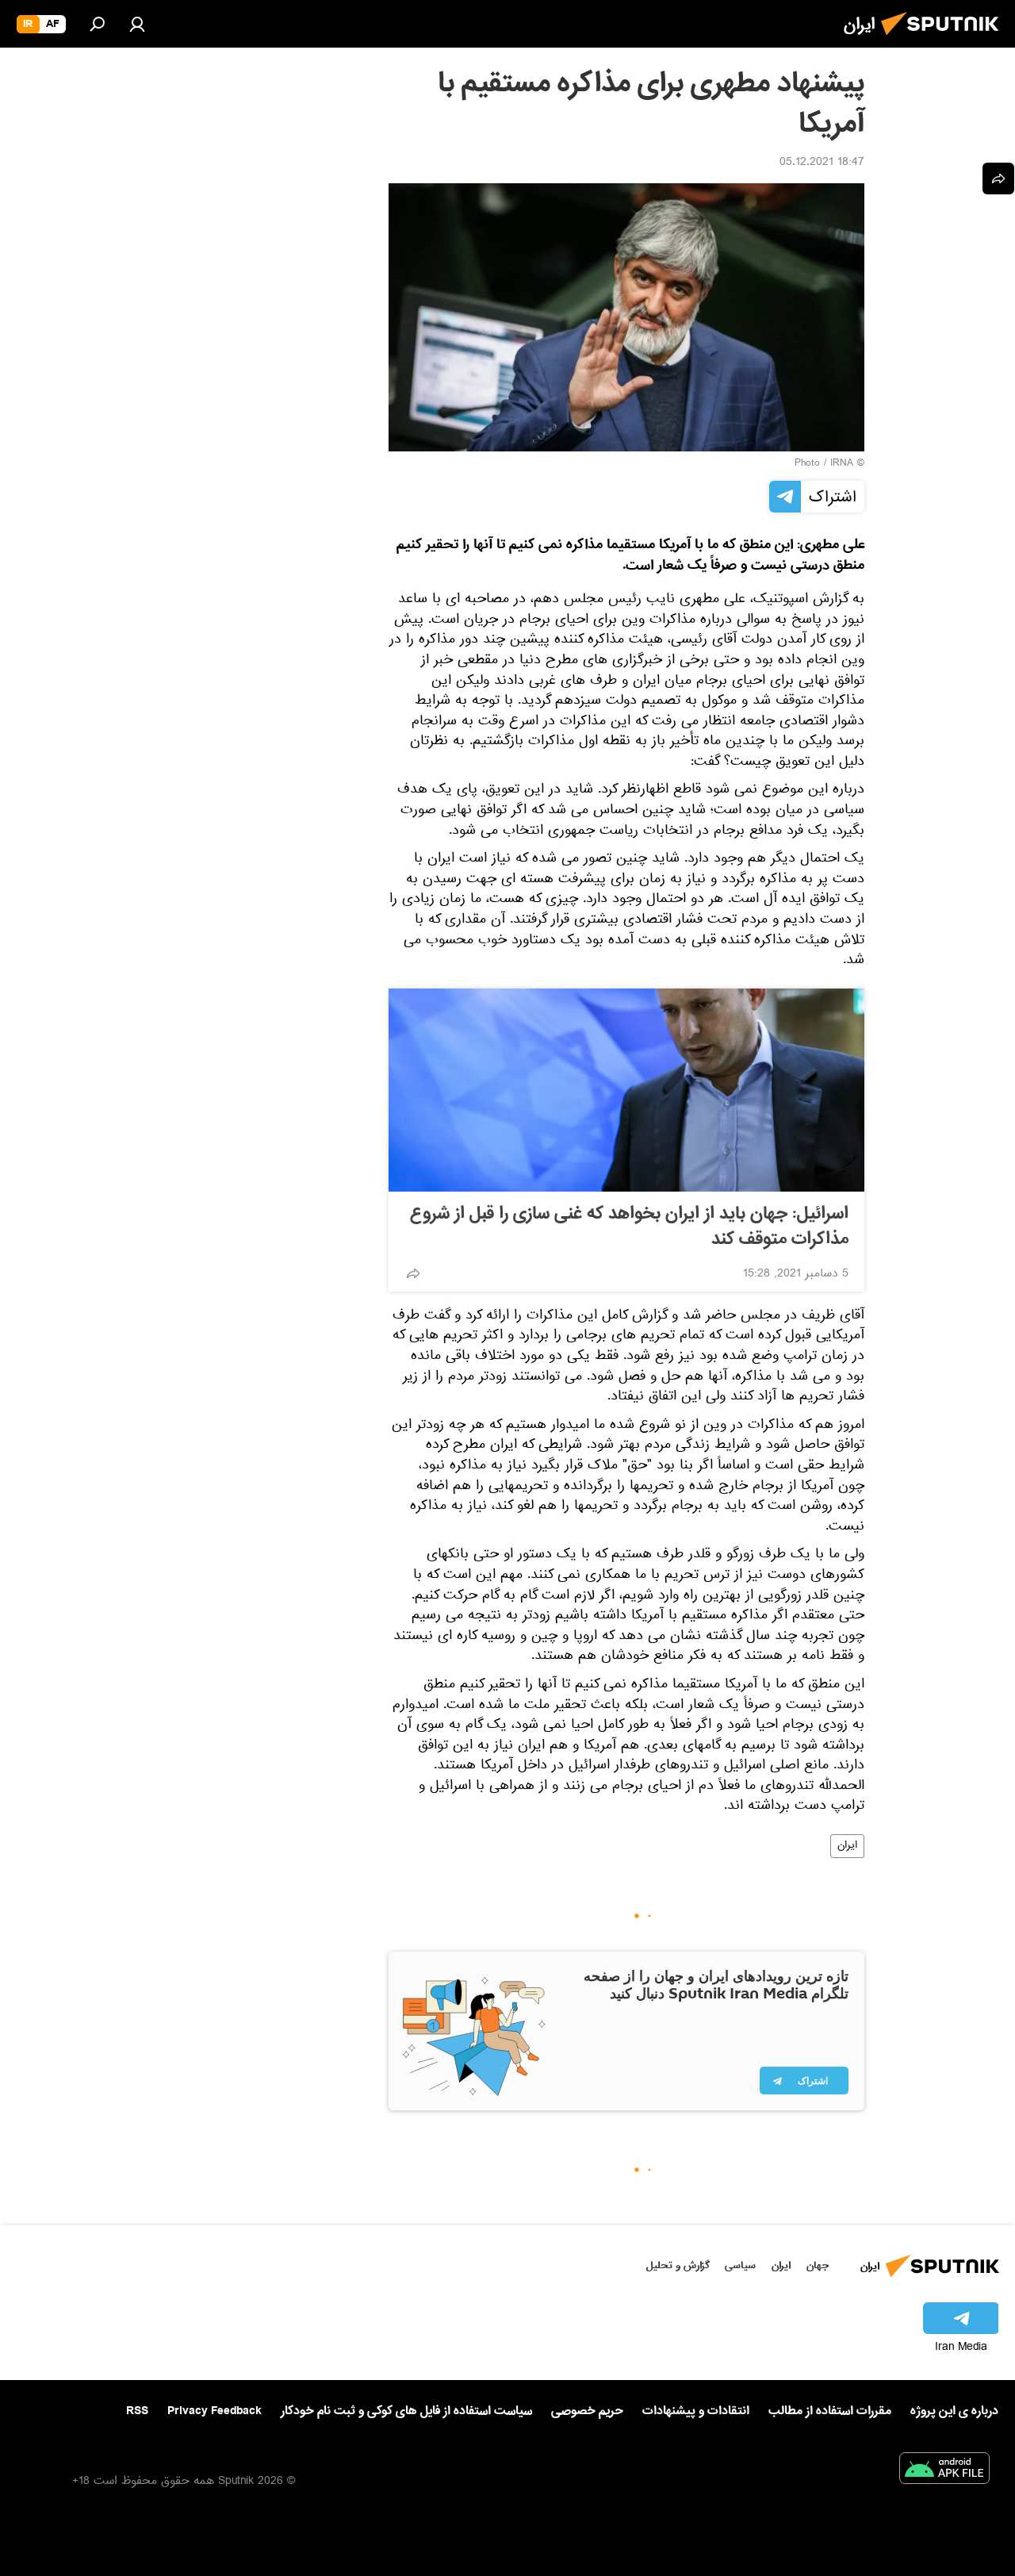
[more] (413, 1273)
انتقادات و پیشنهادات (696, 2411)
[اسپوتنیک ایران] (944, 40)
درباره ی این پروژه (954, 2411)
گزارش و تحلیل (678, 2265)
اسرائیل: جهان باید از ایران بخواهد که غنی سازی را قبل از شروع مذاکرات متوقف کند (629, 1227)
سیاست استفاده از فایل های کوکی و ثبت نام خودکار (406, 2411)
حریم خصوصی (587, 2411)
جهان (818, 2265)
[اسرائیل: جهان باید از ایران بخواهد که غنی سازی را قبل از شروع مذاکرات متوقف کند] (626, 1090)
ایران (847, 1846)
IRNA (842, 464)
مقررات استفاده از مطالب (830, 2411)
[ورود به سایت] (137, 24)
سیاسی (740, 2265)
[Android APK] (944, 2471)
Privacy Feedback (214, 2411)
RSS (137, 2411)
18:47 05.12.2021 (822, 163)
